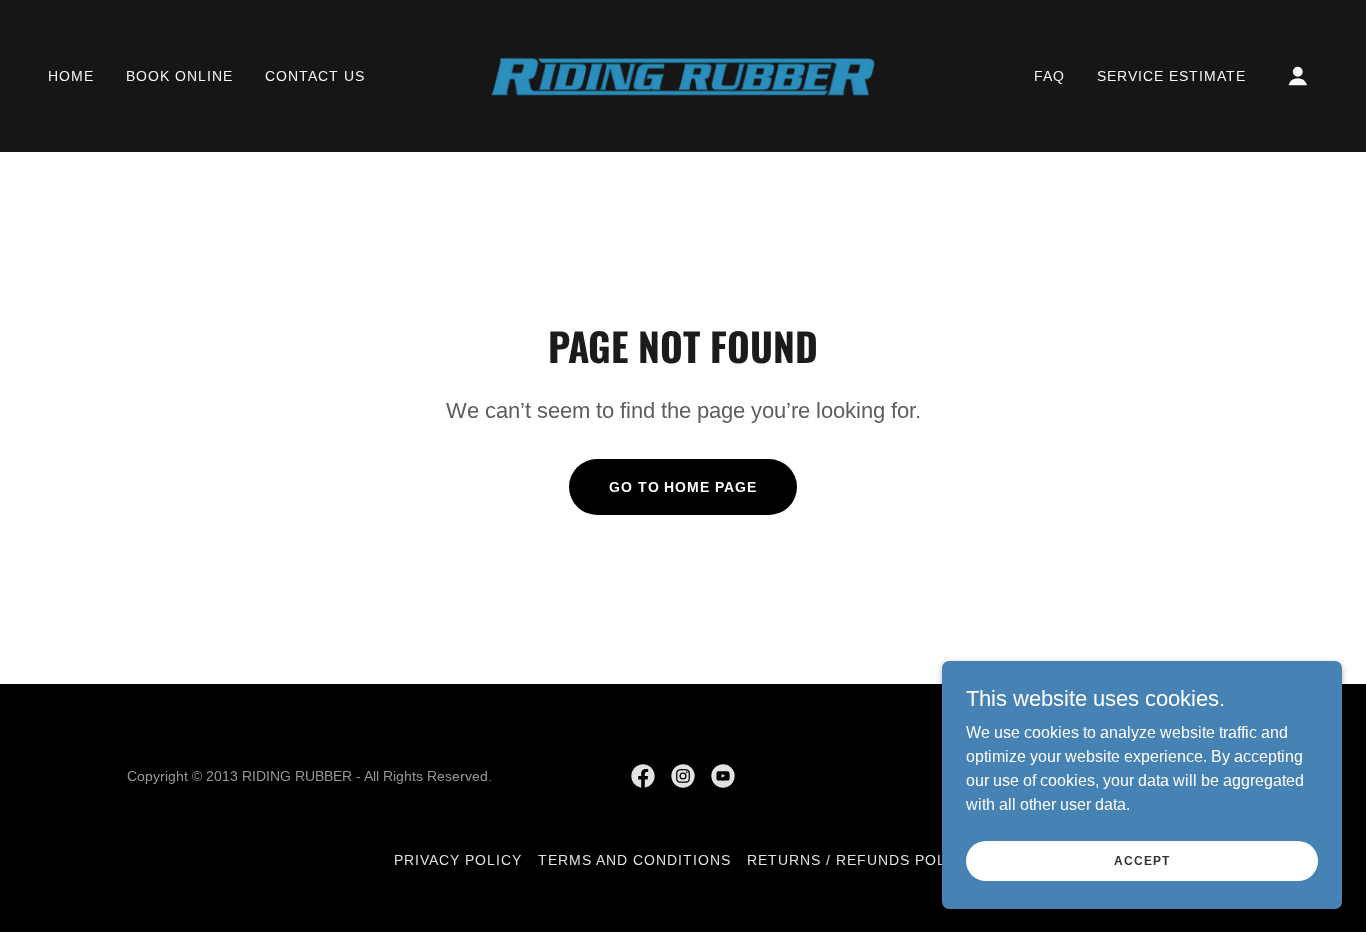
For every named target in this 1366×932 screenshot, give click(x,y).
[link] (683, 74)
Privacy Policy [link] (458, 860)
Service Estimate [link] (1171, 76)
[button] (1298, 76)
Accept (1141, 860)
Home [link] (71, 76)
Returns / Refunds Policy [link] (859, 860)
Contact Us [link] (315, 76)
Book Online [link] (179, 76)
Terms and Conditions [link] (634, 860)
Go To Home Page (683, 487)
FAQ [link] (1049, 76)
